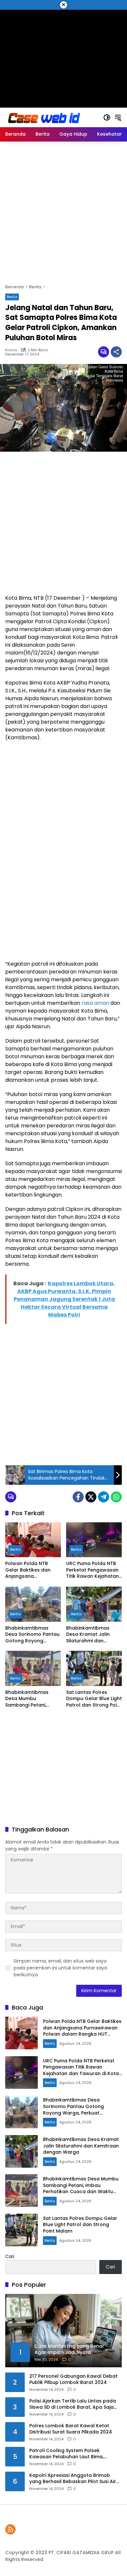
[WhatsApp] (116, 1497)
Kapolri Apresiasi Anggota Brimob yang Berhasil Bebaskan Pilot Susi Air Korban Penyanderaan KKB (73, 2479)
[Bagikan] (116, 352)
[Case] (45, 117)
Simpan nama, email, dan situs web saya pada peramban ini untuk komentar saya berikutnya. (60, 1968)
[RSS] (10, 2529)
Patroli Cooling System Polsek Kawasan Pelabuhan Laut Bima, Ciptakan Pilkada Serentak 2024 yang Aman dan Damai (74, 2454)
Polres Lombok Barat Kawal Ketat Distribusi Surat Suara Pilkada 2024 (71, 2429)
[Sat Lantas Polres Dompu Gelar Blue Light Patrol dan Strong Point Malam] (94, 1668)
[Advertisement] (63, 55)
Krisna (11, 350)
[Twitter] (91, 1497)
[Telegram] (104, 1497)
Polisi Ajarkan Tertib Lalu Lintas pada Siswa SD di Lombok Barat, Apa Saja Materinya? (73, 2404)
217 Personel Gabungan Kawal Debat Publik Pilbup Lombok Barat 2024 (73, 2380)
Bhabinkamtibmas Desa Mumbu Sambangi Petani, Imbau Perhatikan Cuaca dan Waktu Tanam (27, 1699)
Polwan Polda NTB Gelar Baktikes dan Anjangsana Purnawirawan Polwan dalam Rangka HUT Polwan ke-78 (31, 1570)
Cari (10, 2256)
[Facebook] (78, 1497)
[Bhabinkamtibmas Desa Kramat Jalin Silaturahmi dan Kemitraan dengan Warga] (94, 1604)
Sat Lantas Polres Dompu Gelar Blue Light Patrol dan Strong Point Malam (94, 1699)
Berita (12, 297)
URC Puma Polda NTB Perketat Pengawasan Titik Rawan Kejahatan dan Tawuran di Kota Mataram (92, 1570)
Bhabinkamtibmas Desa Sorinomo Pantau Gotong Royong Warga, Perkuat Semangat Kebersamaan (32, 1635)
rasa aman (95, 1003)
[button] (107, 117)
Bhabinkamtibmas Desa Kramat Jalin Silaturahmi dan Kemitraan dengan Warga (88, 1635)
